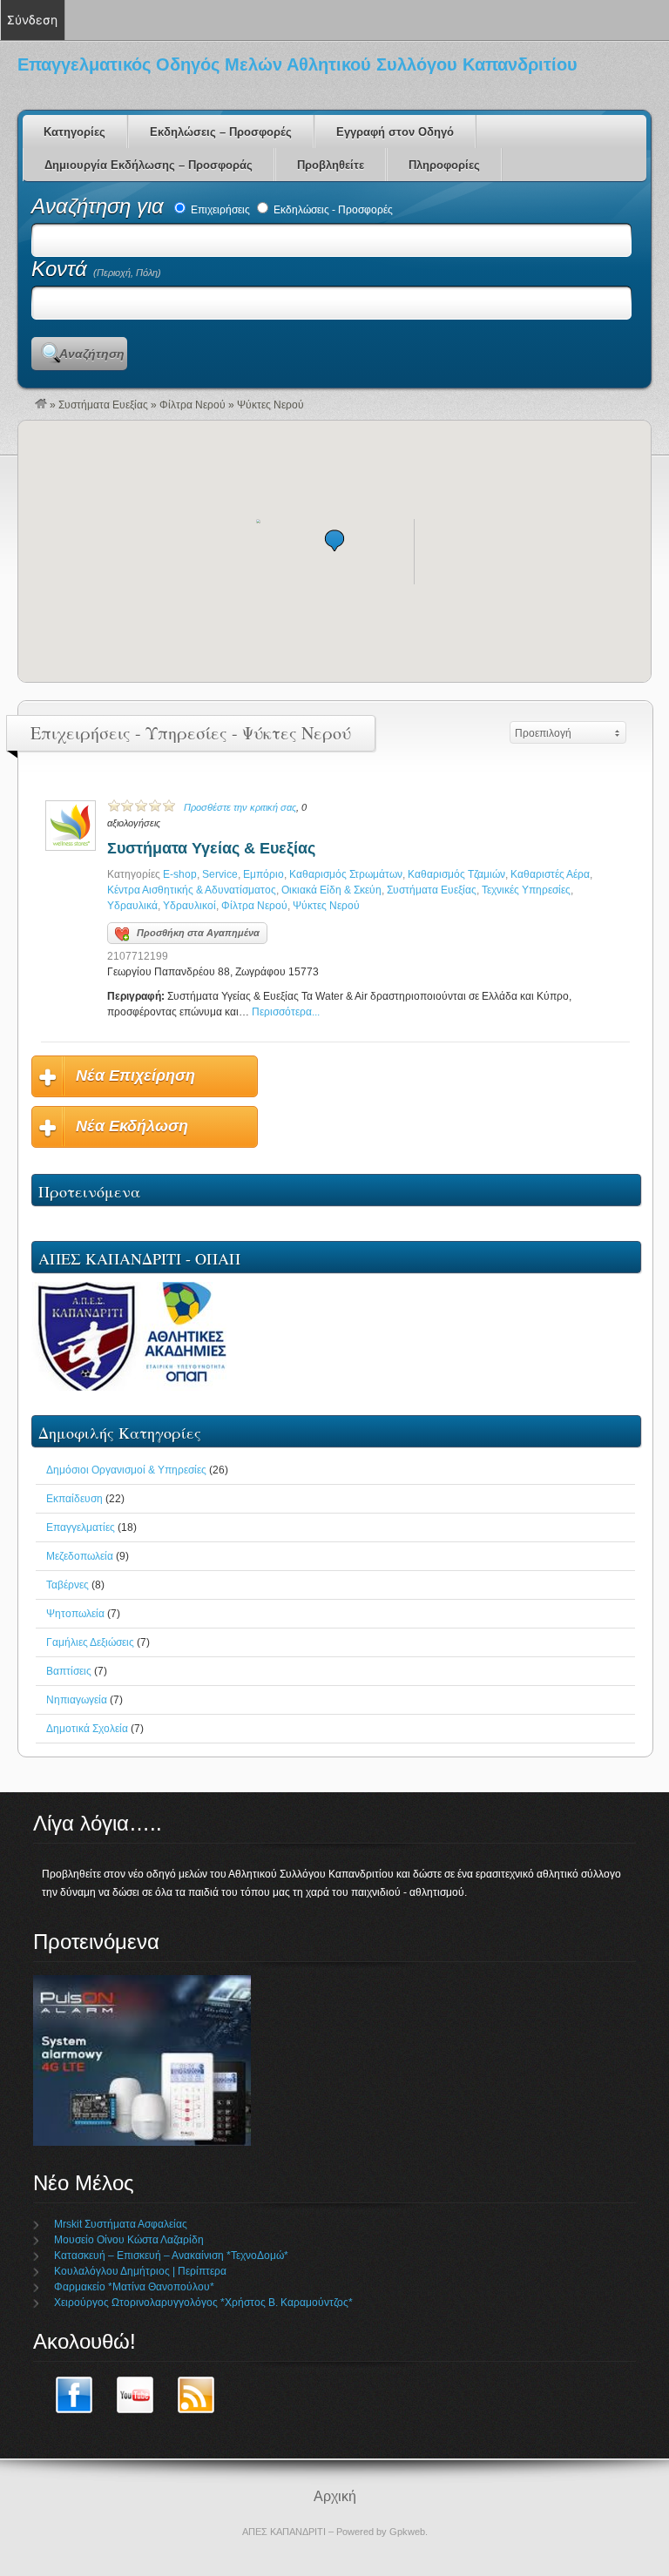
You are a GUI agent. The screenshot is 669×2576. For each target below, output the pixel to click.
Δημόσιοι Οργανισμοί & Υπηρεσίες (126, 1470)
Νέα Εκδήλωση (132, 1126)
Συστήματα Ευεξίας (103, 405)
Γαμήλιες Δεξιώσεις (90, 1642)
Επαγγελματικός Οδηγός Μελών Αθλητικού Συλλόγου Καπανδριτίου (297, 64)
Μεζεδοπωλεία (80, 1556)
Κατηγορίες (74, 132)
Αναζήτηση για (101, 206)
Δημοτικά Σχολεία (87, 1729)
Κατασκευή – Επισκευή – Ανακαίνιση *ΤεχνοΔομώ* (171, 2256)
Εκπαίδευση (74, 1499)
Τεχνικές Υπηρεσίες (526, 890)
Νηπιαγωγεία (77, 1700)
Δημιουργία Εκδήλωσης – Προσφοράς (149, 165)
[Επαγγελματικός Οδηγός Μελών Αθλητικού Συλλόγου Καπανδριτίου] (41, 405)
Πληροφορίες (444, 165)
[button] (334, 540)
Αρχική (335, 2496)
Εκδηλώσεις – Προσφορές (221, 132)
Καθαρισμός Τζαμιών (456, 874)
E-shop (180, 874)
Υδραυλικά (132, 906)
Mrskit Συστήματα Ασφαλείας (121, 2224)
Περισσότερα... (286, 1012)
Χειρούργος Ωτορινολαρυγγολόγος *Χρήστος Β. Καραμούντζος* (203, 2303)
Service (220, 874)
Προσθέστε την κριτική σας (240, 807)
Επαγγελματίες (81, 1527)
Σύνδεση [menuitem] (32, 20)
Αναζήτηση (92, 354)
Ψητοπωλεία (75, 1614)
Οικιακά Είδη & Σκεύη (331, 890)
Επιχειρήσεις (219, 210)
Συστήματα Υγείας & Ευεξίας (211, 848)
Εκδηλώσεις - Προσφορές (332, 210)
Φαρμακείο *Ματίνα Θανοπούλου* (134, 2287)
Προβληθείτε (331, 165)
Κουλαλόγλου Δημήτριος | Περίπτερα (140, 2271)
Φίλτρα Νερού (193, 405)
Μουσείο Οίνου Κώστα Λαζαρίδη (129, 2240)
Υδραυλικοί (189, 906)
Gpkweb (407, 2532)
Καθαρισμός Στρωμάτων (346, 874)
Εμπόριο (264, 874)
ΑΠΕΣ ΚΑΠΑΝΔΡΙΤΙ (284, 2532)
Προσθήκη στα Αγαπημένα (198, 933)
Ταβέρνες (68, 1585)
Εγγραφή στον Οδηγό (395, 132)
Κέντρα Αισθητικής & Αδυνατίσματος (192, 890)
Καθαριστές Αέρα (550, 874)
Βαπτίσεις (69, 1671)
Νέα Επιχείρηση (135, 1076)
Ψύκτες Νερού (326, 906)
